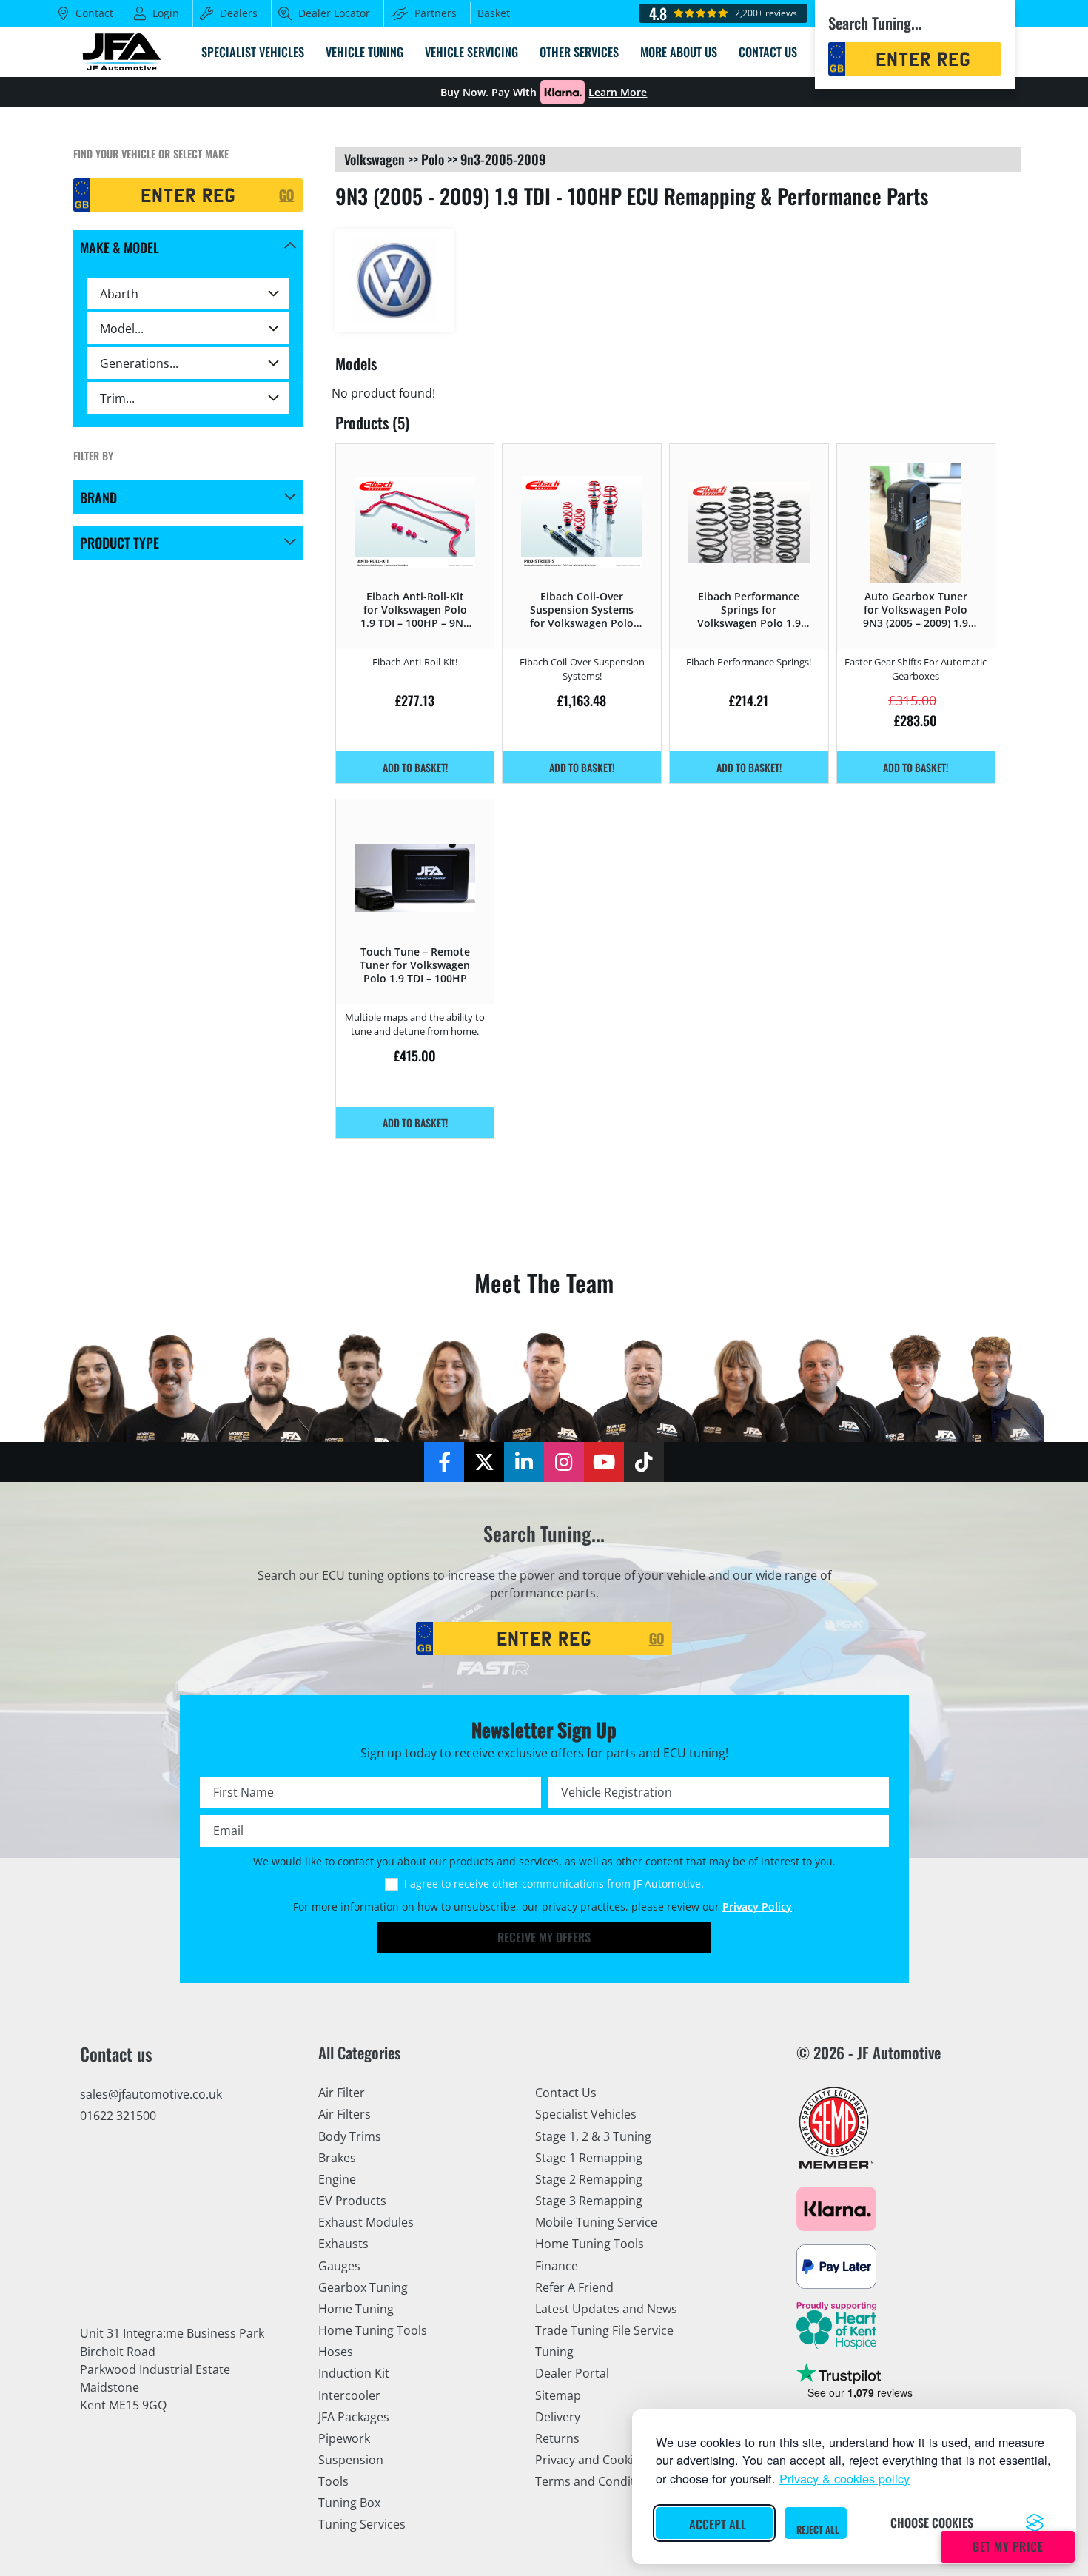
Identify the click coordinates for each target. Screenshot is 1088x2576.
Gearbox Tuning (363, 2287)
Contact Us (566, 2093)
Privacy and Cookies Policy (608, 2460)
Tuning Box (349, 2503)
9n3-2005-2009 (503, 159)
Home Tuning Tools (373, 2330)
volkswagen (375, 159)
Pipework (344, 2438)
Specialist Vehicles (586, 2114)
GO (286, 195)
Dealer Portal (572, 2373)
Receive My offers (544, 1937)
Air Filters (345, 2114)
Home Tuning (356, 2309)
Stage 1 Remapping (589, 2158)
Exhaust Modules (366, 2222)
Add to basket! (415, 767)
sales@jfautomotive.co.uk (151, 2094)
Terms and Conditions (597, 2481)
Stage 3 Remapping (589, 2201)
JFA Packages (354, 2417)
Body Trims (350, 2136)
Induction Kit (354, 2373)
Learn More (618, 93)
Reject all (818, 2529)
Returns (557, 2438)
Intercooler (349, 2395)
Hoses (336, 2352)
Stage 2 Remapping (589, 2179)
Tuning (554, 2352)
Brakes (337, 2158)
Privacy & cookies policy (844, 2478)
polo (433, 159)
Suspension (351, 2460)
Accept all (718, 2524)
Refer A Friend (574, 2287)
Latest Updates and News (606, 2309)
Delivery (558, 2417)
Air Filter (342, 2093)
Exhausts (343, 2244)
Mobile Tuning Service (596, 2222)
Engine (337, 2179)
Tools (333, 2481)
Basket (494, 13)
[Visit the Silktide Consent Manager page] (1035, 2523)
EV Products (352, 2201)
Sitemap (558, 2395)
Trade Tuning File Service (604, 2330)
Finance (557, 2266)
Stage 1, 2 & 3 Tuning (593, 2136)
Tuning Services (362, 2524)
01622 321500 (118, 2116)
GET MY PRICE (1008, 2546)
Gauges (339, 2266)
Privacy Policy (757, 1907)
